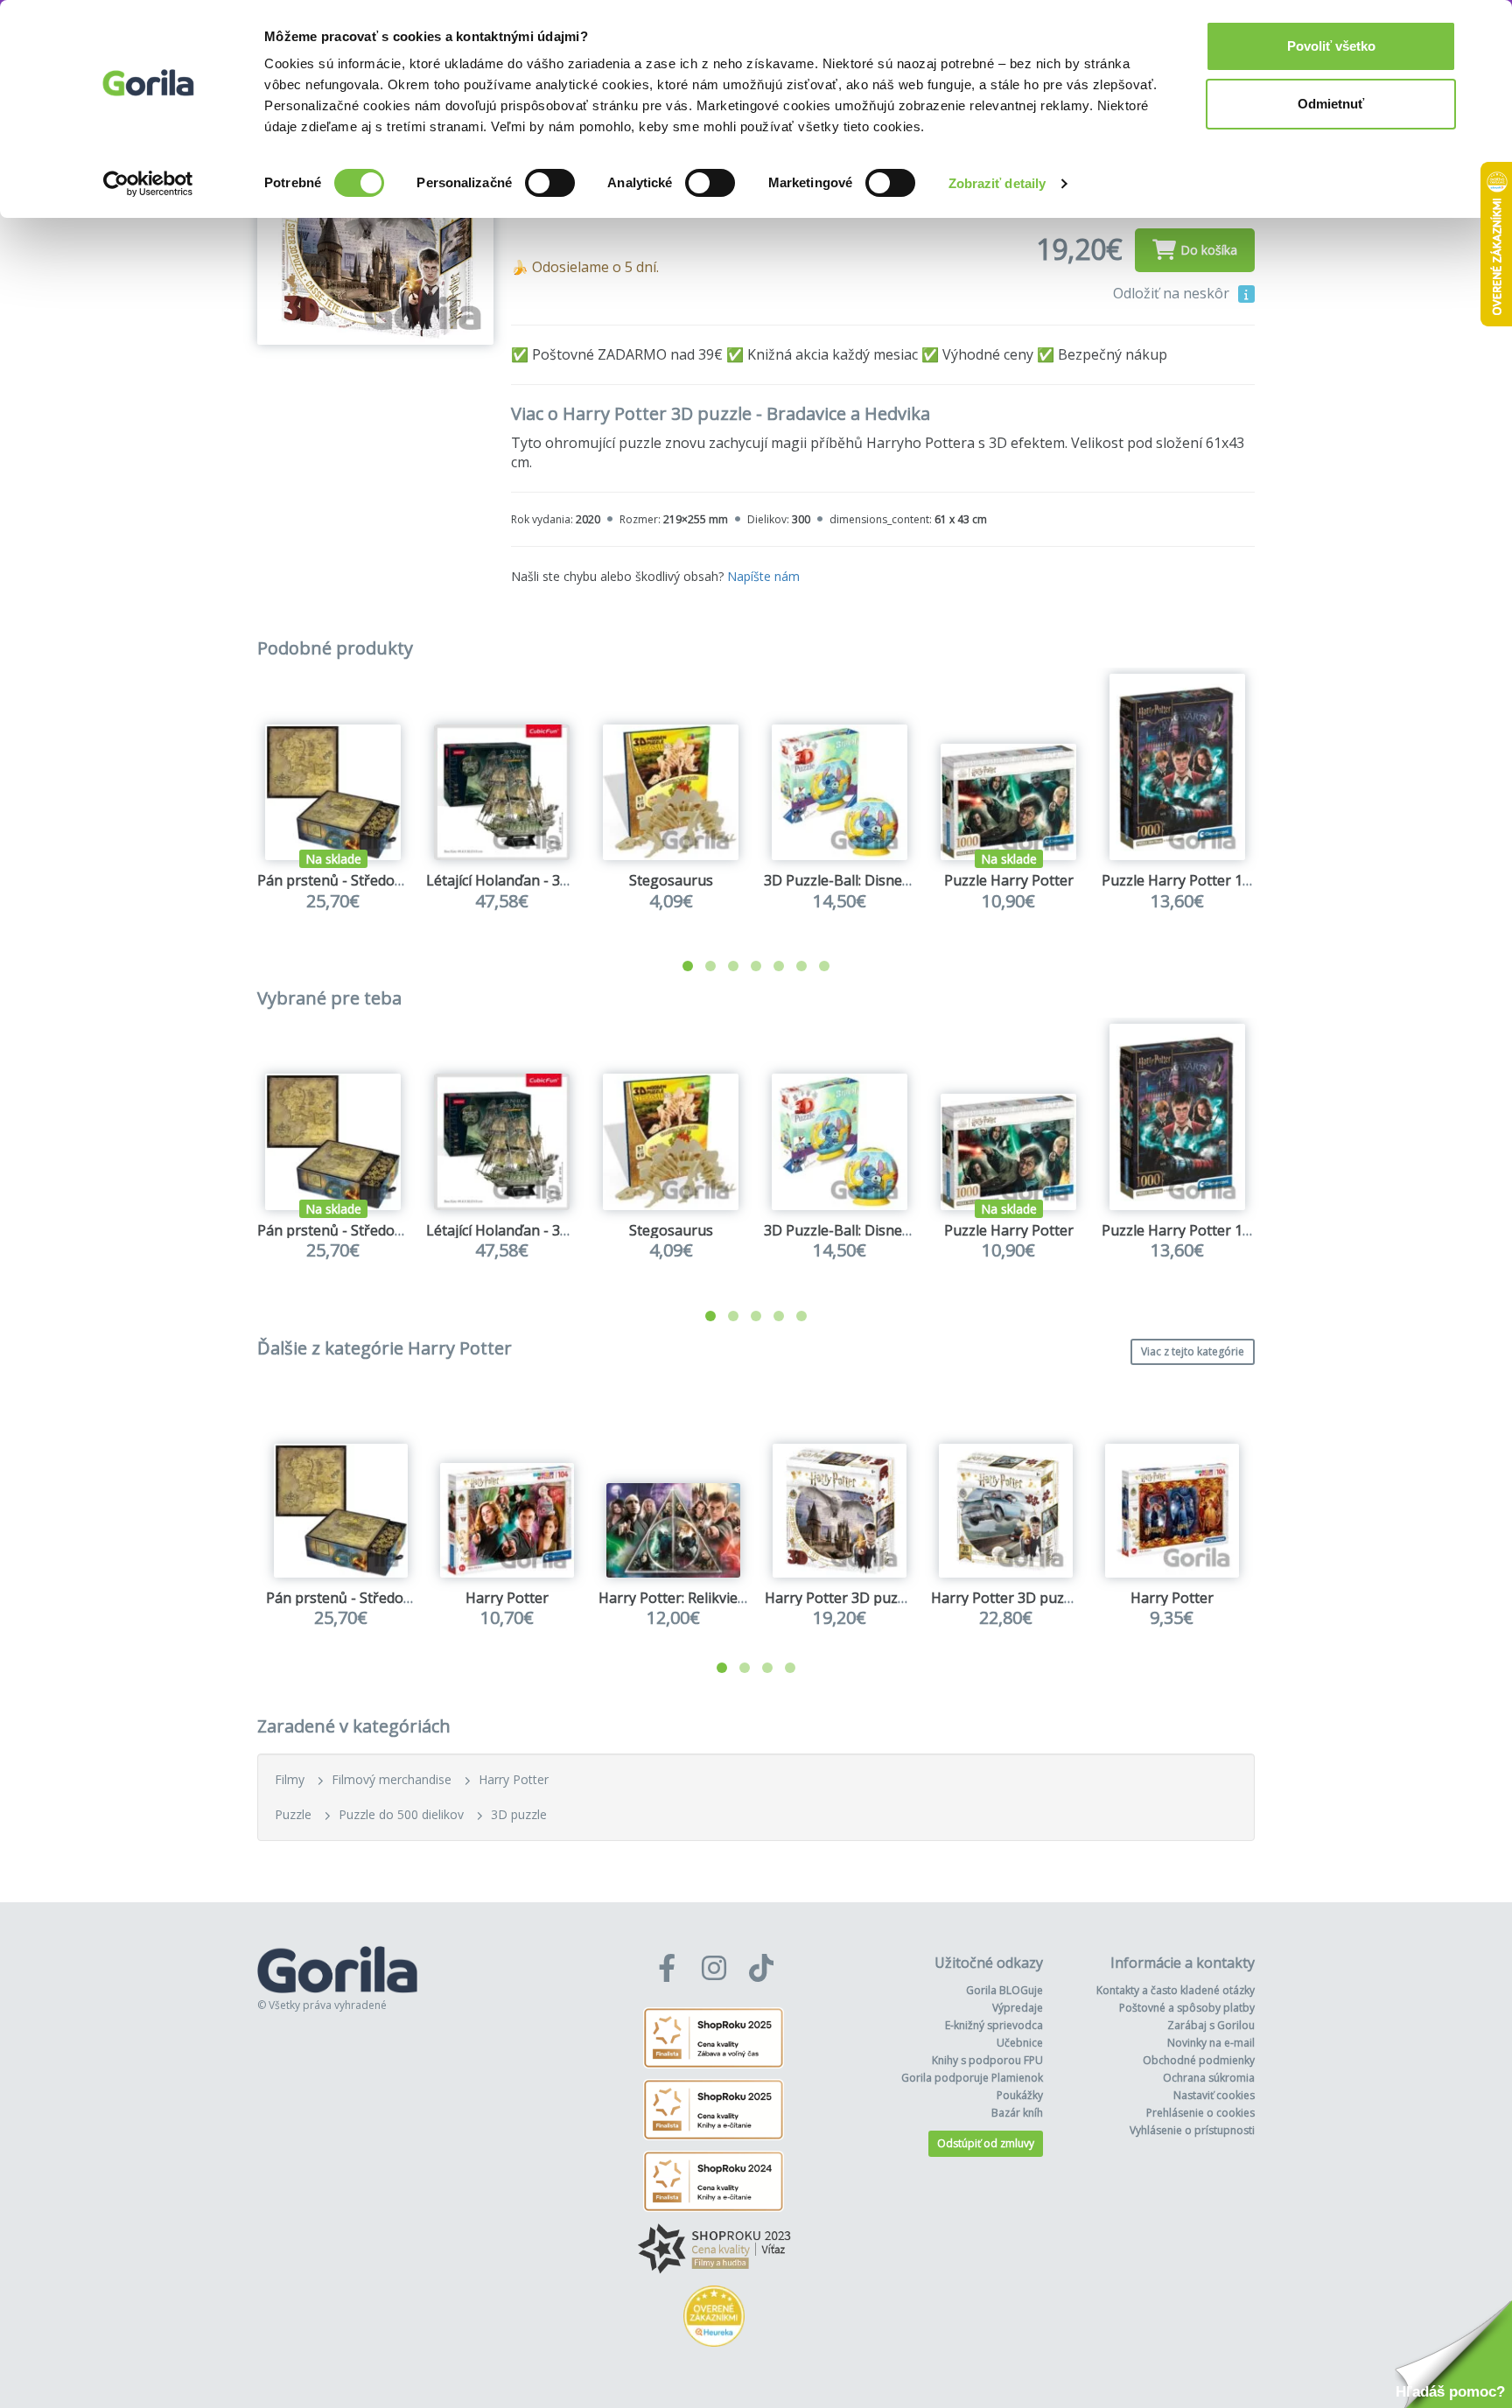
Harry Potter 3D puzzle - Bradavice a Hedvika (912, 1598)
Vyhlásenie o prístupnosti (1192, 2130)
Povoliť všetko (1331, 46)
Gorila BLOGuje (1004, 1990)
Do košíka (1209, 250)
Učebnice (1020, 2043)
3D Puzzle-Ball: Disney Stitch (857, 880)
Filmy (290, 1779)
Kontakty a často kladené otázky (1176, 1990)
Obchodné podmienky (1199, 2060)
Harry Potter (507, 1598)
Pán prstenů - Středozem (339, 880)
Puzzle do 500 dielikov (401, 1814)
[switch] (550, 183)
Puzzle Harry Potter (1009, 880)
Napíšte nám (763, 576)
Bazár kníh (1017, 2113)
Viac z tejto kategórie (1193, 1351)
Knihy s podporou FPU (987, 2060)
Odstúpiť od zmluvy (986, 2143)
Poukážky (1020, 2095)
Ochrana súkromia (1209, 2078)
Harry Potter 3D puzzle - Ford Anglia (1050, 1598)
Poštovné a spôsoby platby (1187, 2008)
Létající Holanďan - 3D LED (513, 880)
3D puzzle (519, 1814)
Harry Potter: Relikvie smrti (687, 1598)
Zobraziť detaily (997, 183)
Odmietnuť (1331, 104)
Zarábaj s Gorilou (1211, 2025)
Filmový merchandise (392, 1779)
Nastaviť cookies (1214, 2095)
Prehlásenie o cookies (1200, 2113)
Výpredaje (1018, 2008)
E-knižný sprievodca (994, 2025)
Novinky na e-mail (1211, 2043)
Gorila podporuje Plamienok (972, 2078)
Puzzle (293, 1814)
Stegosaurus (671, 880)
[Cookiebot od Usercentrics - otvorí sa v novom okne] (148, 184)
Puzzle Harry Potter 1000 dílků (1201, 880)
